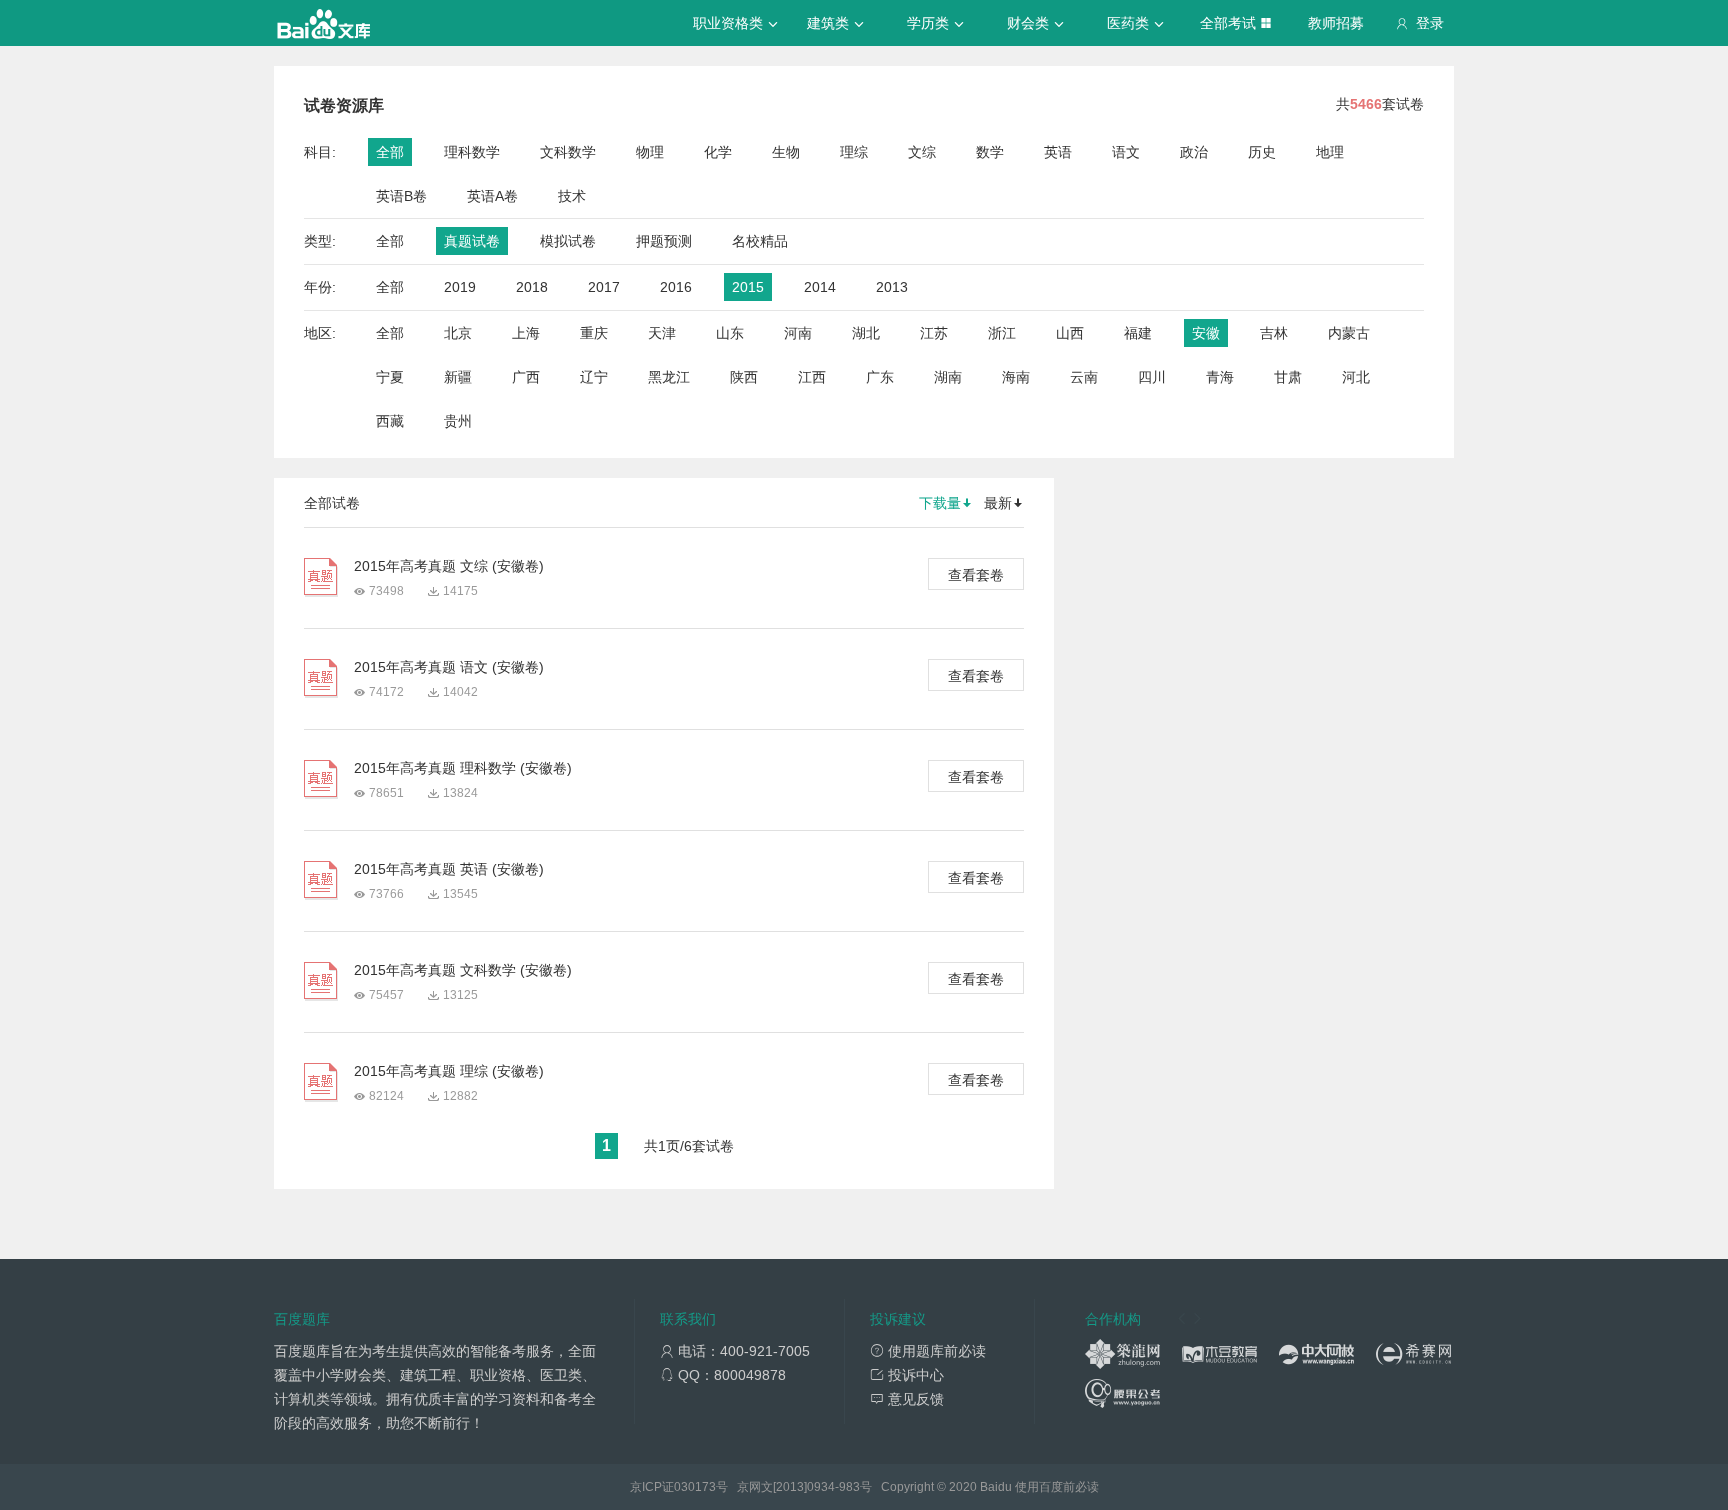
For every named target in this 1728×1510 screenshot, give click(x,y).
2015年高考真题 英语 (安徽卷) (449, 869)
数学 (990, 152)
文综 (922, 152)
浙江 (1002, 333)
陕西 (744, 377)
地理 (1330, 152)
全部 (390, 152)
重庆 (594, 333)
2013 (892, 287)
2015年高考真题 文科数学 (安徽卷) (463, 970)
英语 (1058, 152)
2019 (460, 287)
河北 (1356, 377)
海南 (1016, 377)
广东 (880, 377)
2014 (820, 287)
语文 (1126, 152)
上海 (526, 333)
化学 (718, 152)
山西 (1070, 333)
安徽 (1206, 333)
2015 (748, 287)
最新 (998, 503)
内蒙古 (1349, 333)
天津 (662, 333)
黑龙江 (669, 377)
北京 (458, 333)
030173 (695, 1487)
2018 (532, 287)
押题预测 (664, 241)
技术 (572, 196)
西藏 (390, 421)
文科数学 (568, 152)
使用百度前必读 (1057, 1487)
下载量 (940, 503)
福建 (1138, 333)
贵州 (458, 421)
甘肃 (1288, 377)
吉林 (1274, 333)
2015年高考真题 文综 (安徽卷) (449, 566)
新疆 (458, 377)
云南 (1084, 377)
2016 (676, 287)
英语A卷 (492, 196)
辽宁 (594, 377)
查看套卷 (976, 575)
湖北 (866, 333)
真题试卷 (472, 241)
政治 (1194, 152)
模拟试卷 (568, 241)
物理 (650, 152)
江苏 (934, 333)
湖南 (948, 377)
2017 (604, 287)
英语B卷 (401, 196)
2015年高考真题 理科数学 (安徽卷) (463, 768)
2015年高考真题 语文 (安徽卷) (449, 667)
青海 (1220, 377)
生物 (786, 152)
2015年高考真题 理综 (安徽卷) (449, 1071)
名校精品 (760, 241)
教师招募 (1336, 23)
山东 (730, 333)
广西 (526, 377)
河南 (798, 333)
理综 (854, 152)
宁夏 (390, 377)
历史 (1262, 152)
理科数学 (472, 152)
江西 (812, 377)
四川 (1152, 377)
